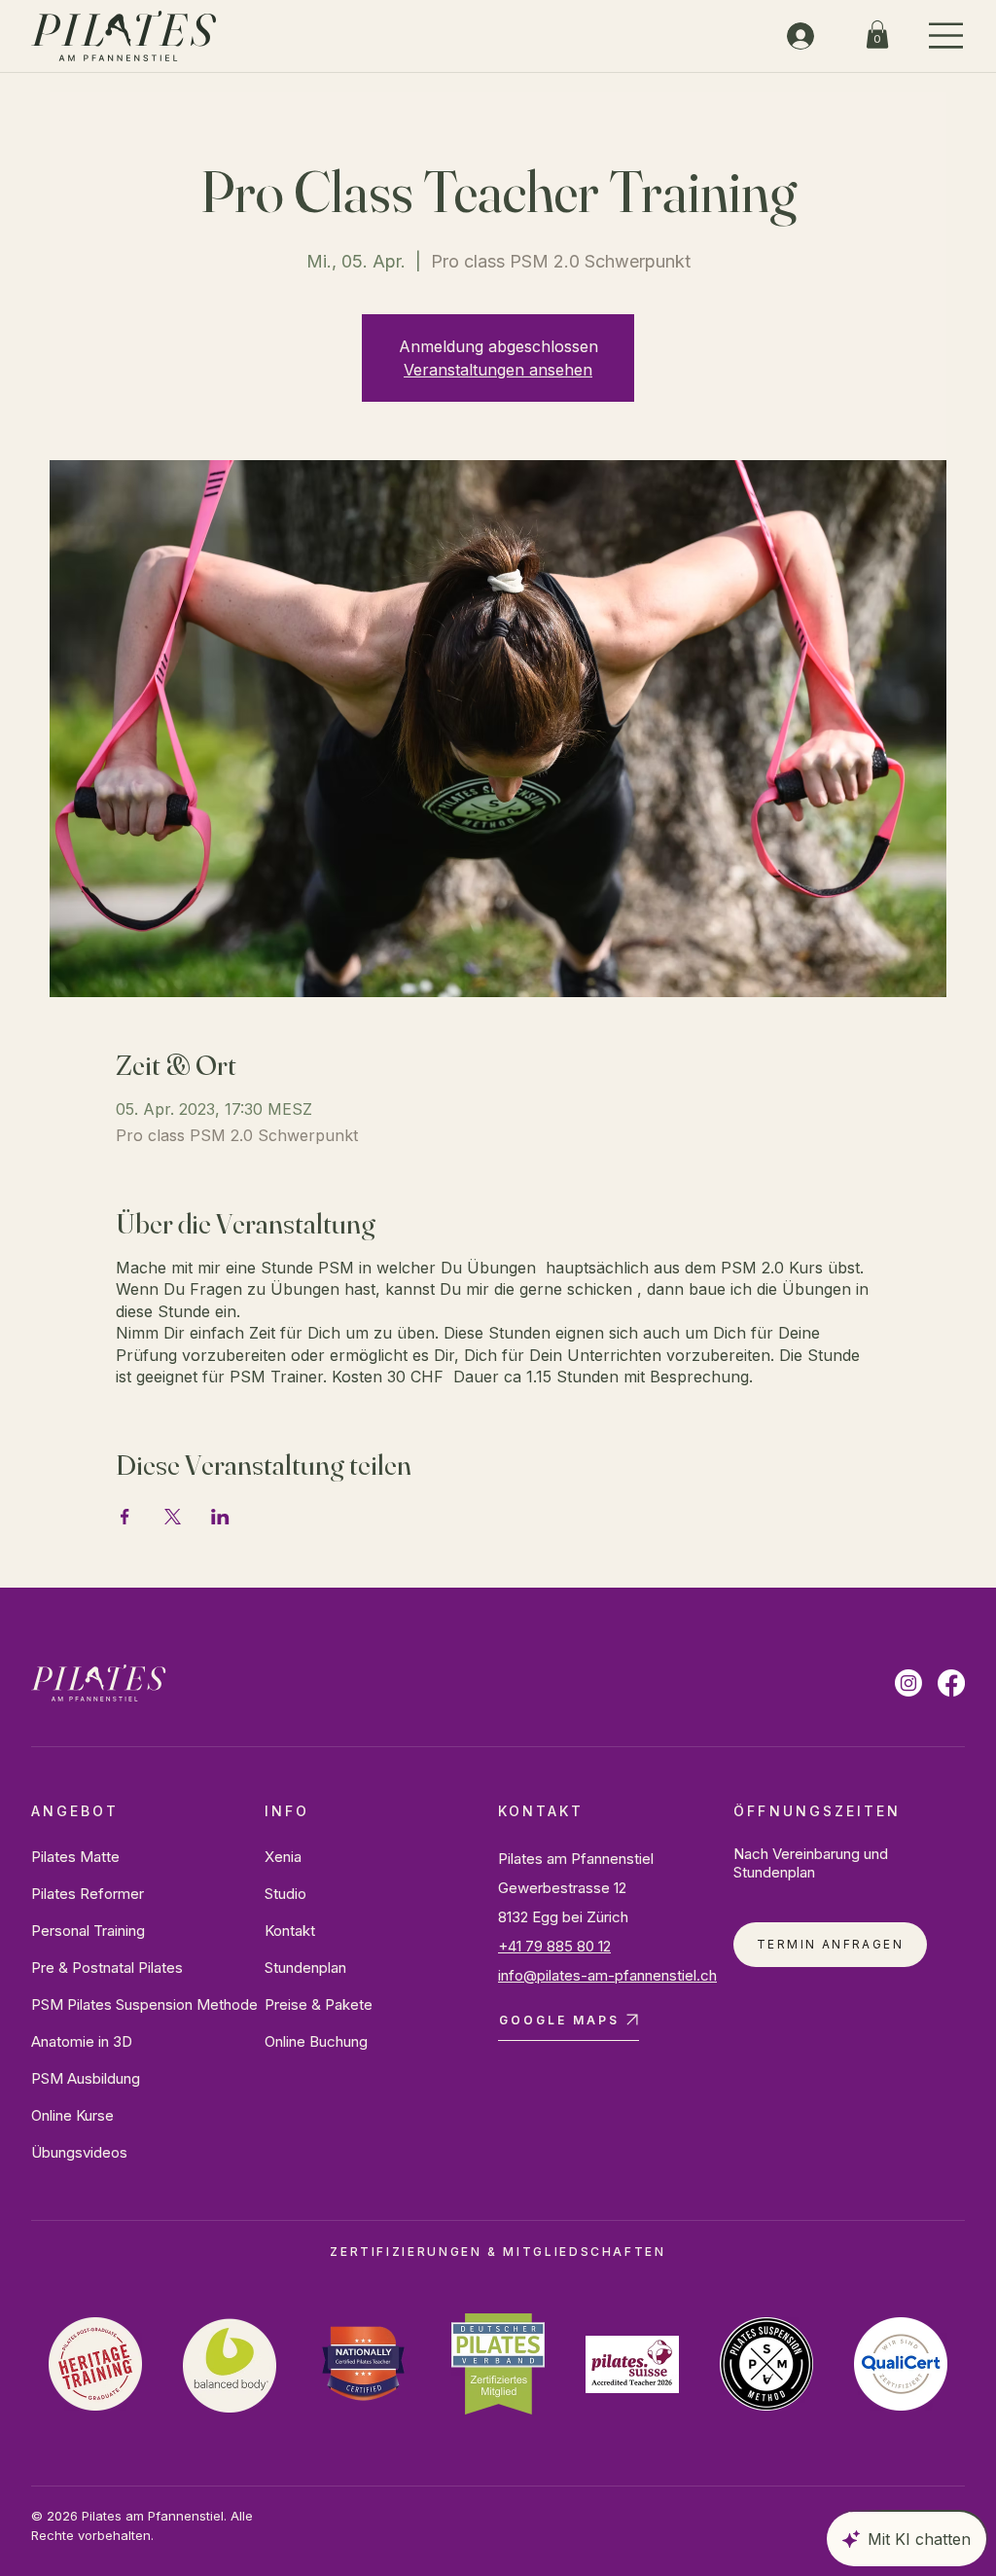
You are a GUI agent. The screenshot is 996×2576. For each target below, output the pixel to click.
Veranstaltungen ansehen (498, 370)
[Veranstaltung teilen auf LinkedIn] (220, 1517)
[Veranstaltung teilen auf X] (173, 1517)
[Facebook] (951, 1683)
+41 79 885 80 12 (554, 1946)
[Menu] (947, 36)
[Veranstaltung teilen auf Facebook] (125, 1517)
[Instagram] (908, 1683)
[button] (877, 35)
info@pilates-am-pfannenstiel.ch (607, 1975)
